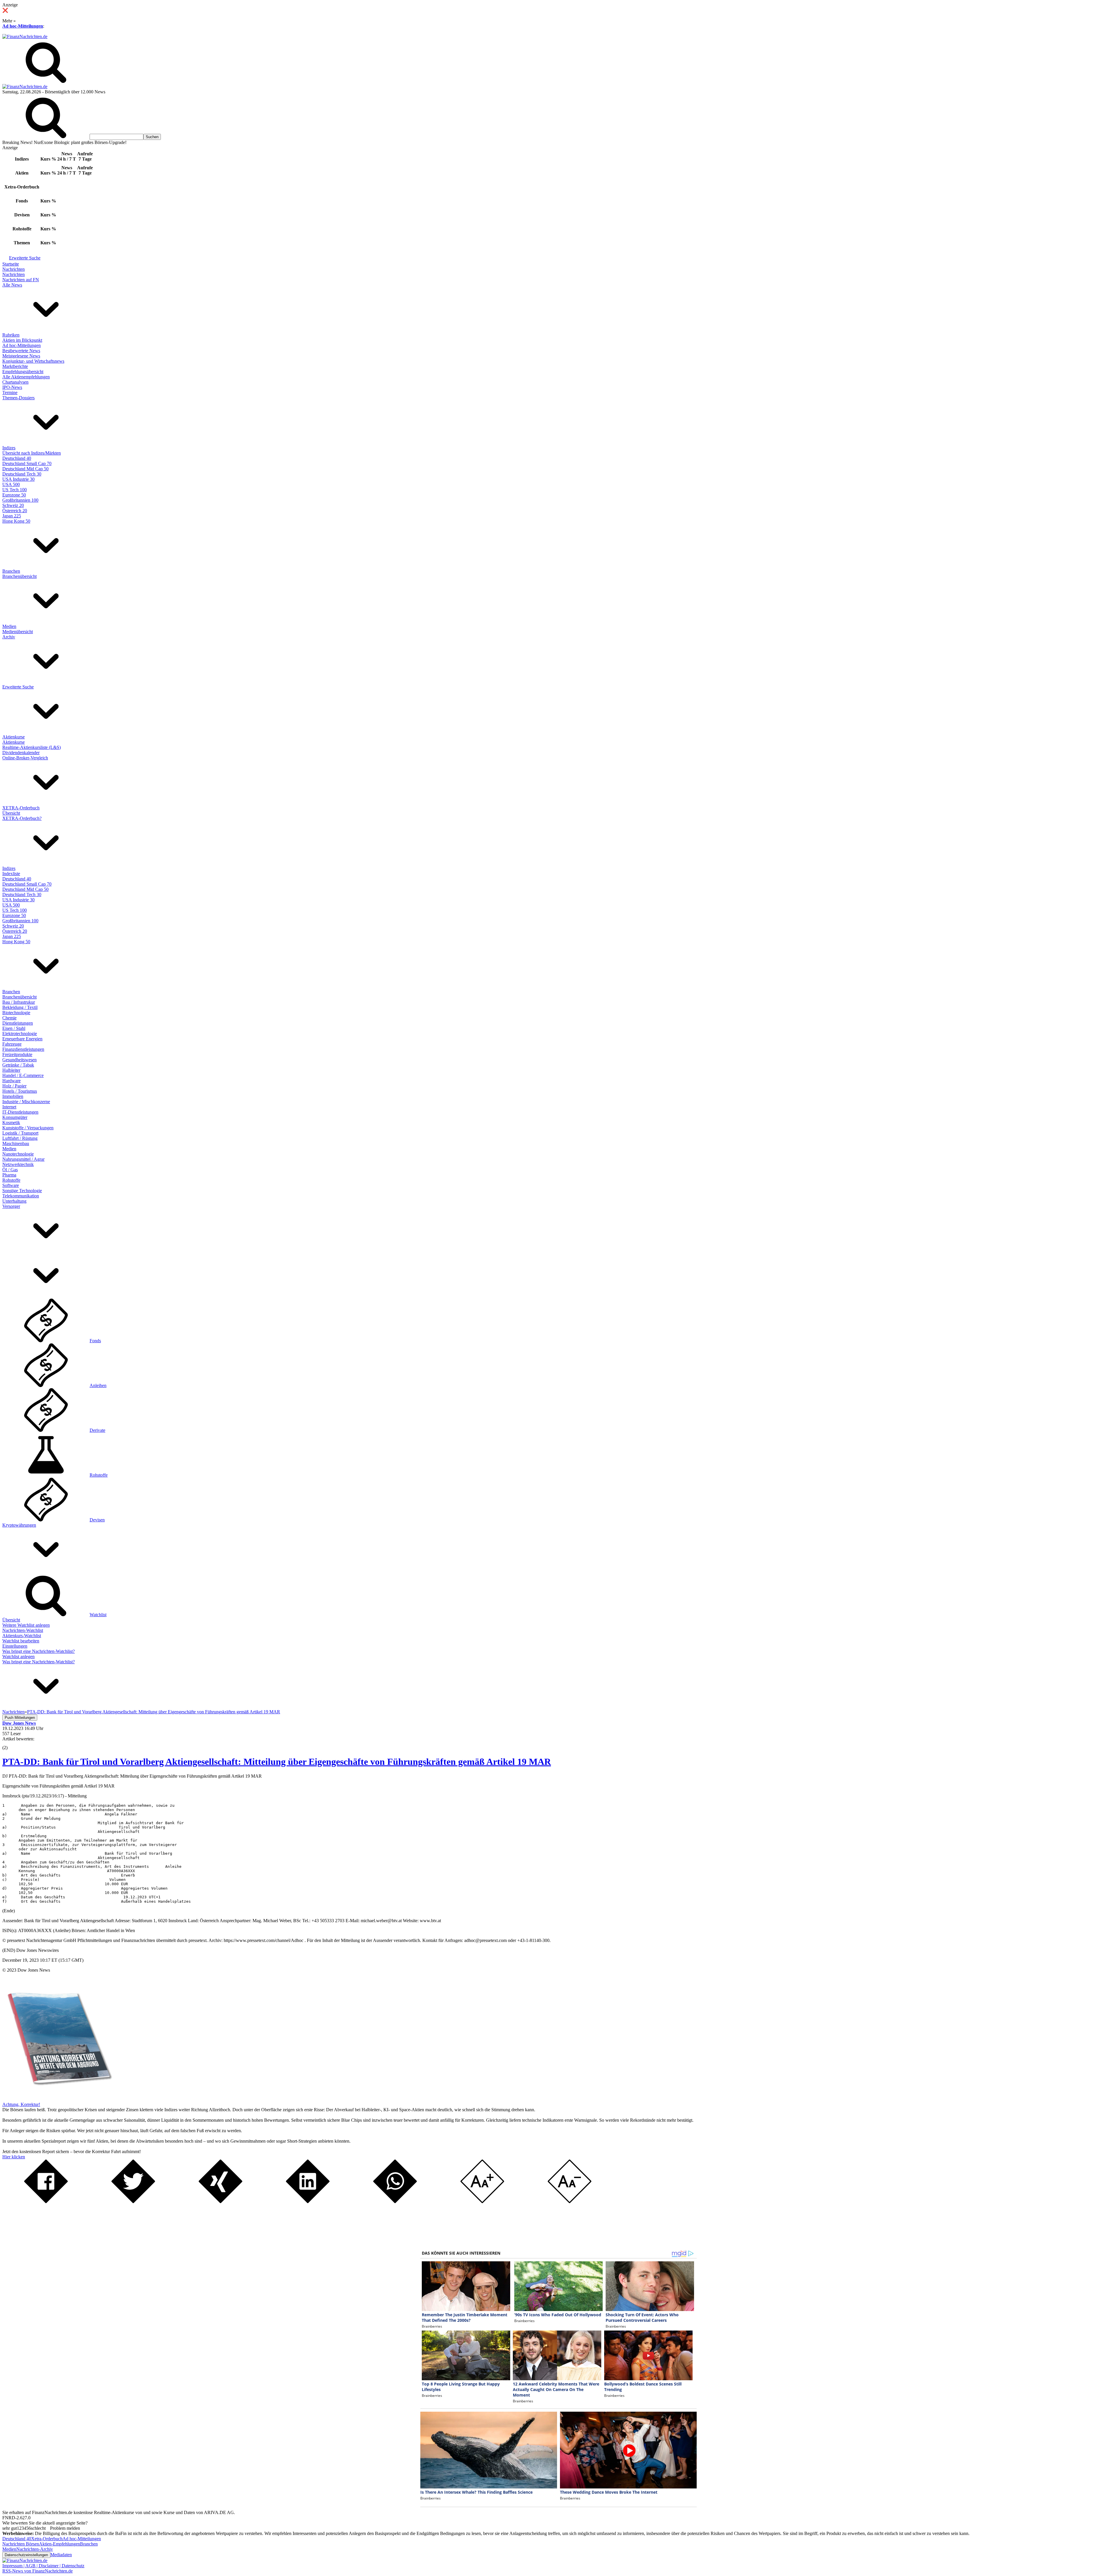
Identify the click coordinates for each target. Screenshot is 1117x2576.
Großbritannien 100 (20, 500)
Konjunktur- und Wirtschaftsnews (33, 361)
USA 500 (11, 484)
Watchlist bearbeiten (21, 1641)
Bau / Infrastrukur (19, 1002)
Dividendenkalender (21, 753)
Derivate (97, 1430)
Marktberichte (15, 366)
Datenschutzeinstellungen (26, 2555)
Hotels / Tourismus (20, 1091)
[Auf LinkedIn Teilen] (308, 2202)
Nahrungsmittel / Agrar (23, 1159)
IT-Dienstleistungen (20, 1112)
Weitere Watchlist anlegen (26, 1625)
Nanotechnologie (18, 1154)
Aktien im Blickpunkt (22, 340)
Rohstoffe (11, 1180)
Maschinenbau (16, 1143)
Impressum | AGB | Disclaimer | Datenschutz (43, 2566)
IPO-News (12, 387)
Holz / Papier (14, 1086)
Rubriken (11, 335)
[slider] (11, 1743)
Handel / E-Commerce (23, 1075)
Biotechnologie (16, 1013)
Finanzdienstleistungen (23, 1049)
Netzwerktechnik (18, 1164)
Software (11, 1185)
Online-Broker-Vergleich (25, 758)
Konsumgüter (15, 1117)
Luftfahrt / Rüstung (20, 1138)
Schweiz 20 (13, 505)
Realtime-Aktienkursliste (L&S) (32, 747)
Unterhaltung (14, 1201)
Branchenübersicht (19, 576)
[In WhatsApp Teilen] (395, 2202)
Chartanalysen (15, 382)
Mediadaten (61, 2555)
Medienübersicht (18, 632)
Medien (9, 626)
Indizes (9, 448)
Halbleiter (11, 1070)
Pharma (9, 1175)
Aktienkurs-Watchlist (22, 1636)
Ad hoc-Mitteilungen (23, 26)
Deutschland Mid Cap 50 (25, 469)
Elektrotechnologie (20, 1034)
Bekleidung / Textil (20, 1007)
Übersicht (11, 813)
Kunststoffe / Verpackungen (28, 1128)
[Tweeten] (133, 2202)
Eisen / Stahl (14, 1028)
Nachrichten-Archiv (35, 2549)
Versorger (11, 1206)
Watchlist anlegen (18, 1656)
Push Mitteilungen (20, 1718)
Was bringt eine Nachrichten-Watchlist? (39, 1651)
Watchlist (98, 1615)
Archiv (9, 637)
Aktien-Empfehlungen (59, 2544)
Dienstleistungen (18, 1023)
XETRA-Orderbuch (21, 808)
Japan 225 (12, 516)
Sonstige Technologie (22, 1191)
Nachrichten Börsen (21, 2544)
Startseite (11, 264)
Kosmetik (11, 1123)
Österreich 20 (15, 511)
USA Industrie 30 (18, 479)
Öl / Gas (10, 1170)
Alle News (12, 285)
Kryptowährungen (19, 1525)
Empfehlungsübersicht (23, 372)
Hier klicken (14, 2157)
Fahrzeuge (12, 1044)
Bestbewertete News (21, 351)
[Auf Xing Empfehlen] (220, 2202)
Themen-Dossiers (18, 398)
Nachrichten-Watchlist (23, 1630)
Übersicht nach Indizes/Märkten (32, 453)
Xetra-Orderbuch (47, 2539)
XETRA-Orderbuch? (22, 818)
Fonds (95, 1341)
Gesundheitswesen (19, 1060)
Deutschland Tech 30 (22, 474)
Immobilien (13, 1096)
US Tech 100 (15, 490)
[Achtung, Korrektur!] (58, 2099)
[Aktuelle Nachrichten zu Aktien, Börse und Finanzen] (25, 37)
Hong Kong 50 (16, 521)
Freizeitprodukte (17, 1054)
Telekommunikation (21, 1196)
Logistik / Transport (20, 1133)
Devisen (97, 1520)
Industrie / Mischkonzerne (26, 1102)
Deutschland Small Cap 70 (27, 463)
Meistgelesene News (21, 356)
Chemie (9, 1018)
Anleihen (98, 1385)
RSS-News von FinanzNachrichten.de (38, 2571)
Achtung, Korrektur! (21, 2104)
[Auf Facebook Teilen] (46, 2202)
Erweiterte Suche (25, 258)
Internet (9, 1107)
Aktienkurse (14, 737)
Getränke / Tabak (18, 1065)
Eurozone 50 (14, 495)
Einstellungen (15, 1646)
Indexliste (11, 874)
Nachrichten (14, 269)
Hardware (11, 1081)
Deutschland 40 (17, 458)
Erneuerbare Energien (22, 1039)
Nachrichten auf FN (21, 280)
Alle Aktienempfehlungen (26, 377)
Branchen (11, 571)
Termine (10, 392)
